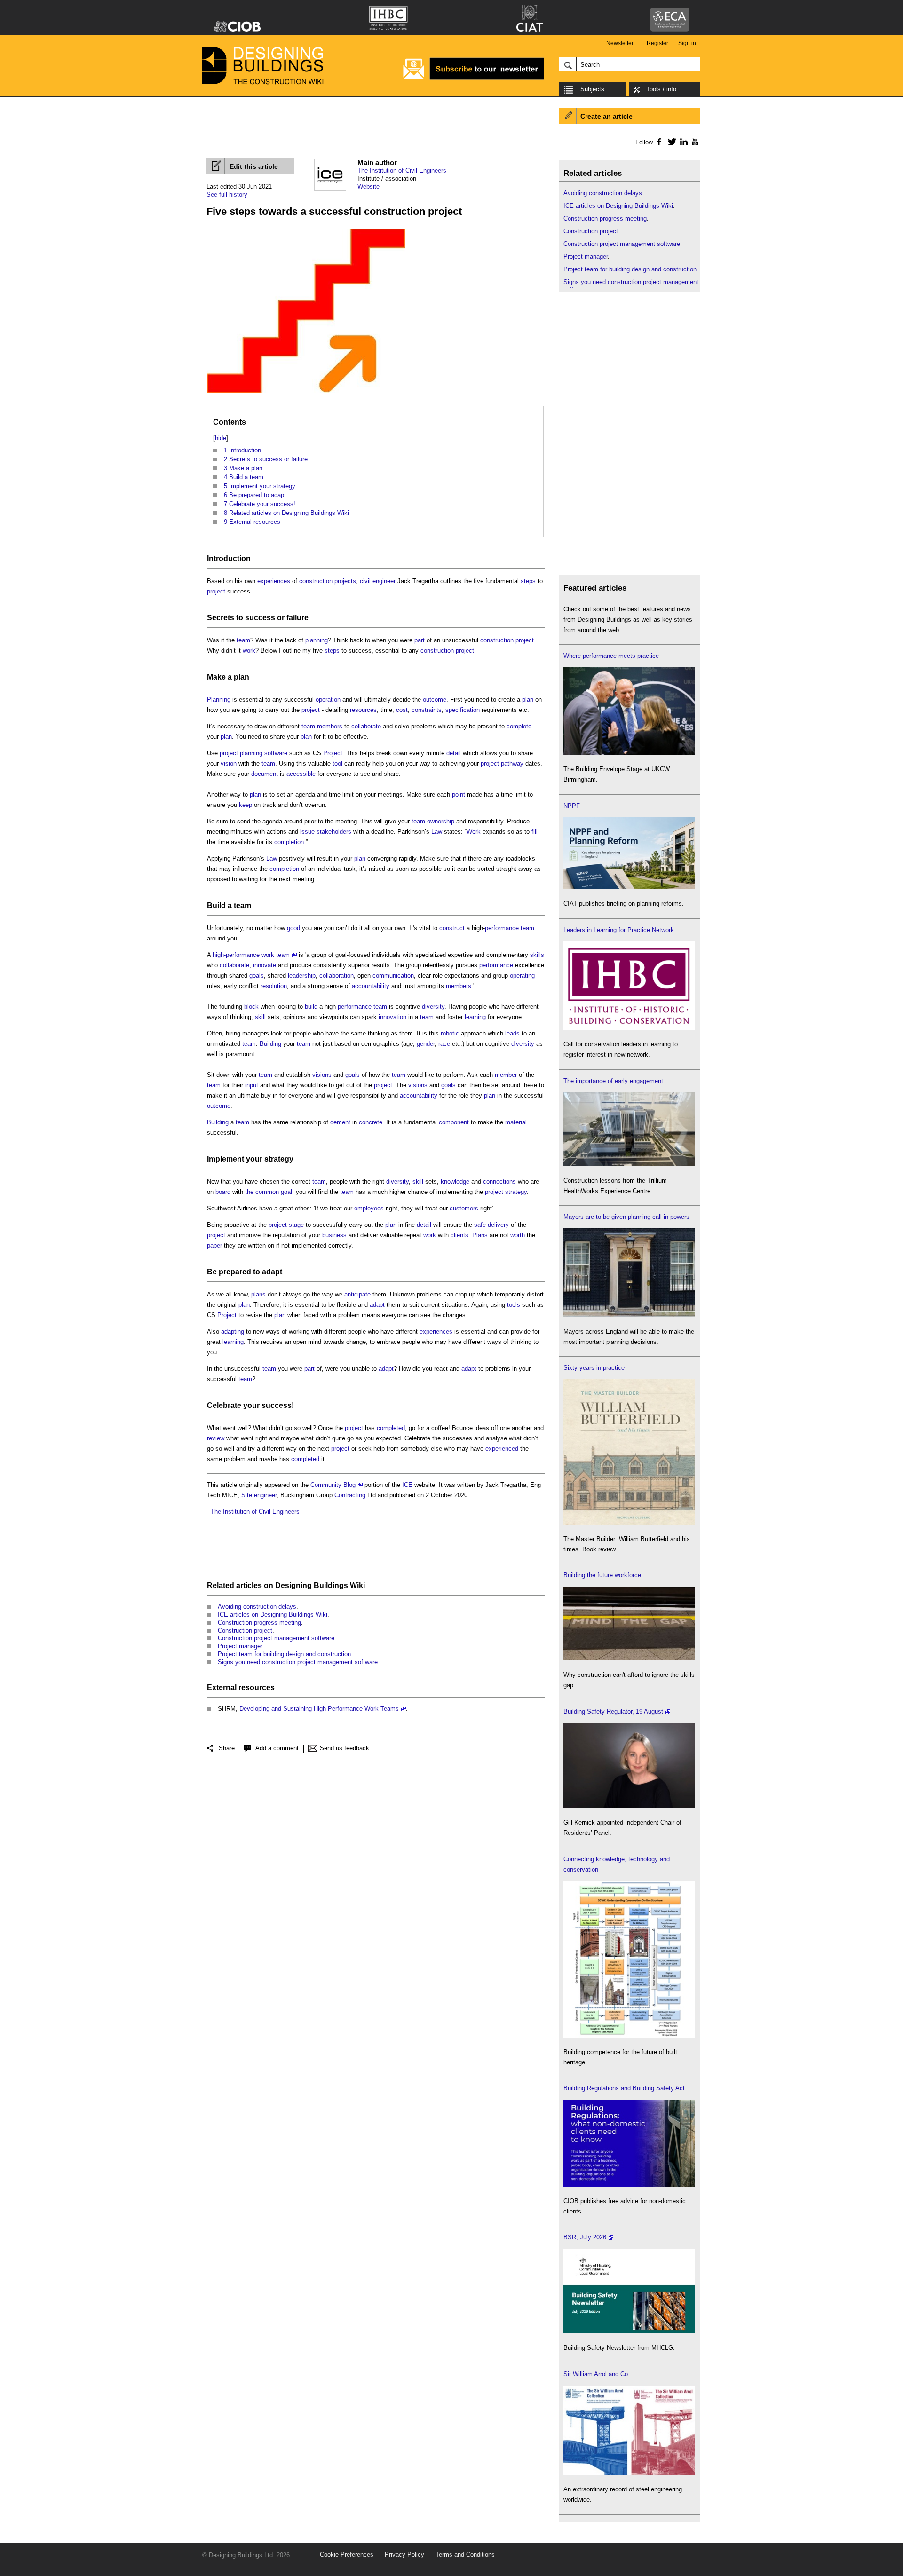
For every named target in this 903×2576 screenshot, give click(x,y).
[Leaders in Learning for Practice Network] (629, 1028)
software (276, 753)
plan (242, 677)
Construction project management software (276, 1638)
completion (289, 842)
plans (258, 1294)
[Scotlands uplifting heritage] (629, 2473)
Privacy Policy (404, 2555)
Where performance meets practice (611, 656)
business (334, 1235)
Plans (480, 1235)
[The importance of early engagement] (629, 1164)
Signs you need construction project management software (298, 1662)
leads (512, 1033)
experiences (274, 581)
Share (227, 1748)
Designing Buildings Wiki (320, 1585)
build (311, 1007)
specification (463, 710)
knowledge (455, 1181)
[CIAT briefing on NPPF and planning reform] (629, 887)
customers (464, 1208)
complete (519, 726)
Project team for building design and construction (284, 1654)
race (444, 1044)
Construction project (245, 1631)
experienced (502, 1449)
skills (537, 955)
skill (260, 1017)
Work (474, 832)
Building (270, 1044)
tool (337, 763)
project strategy (506, 1192)
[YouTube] (694, 142)
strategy (279, 1159)
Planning (219, 699)
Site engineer (259, 1495)
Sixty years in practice (594, 1368)
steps (528, 581)
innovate (265, 965)
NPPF (572, 806)
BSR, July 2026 (585, 2237)
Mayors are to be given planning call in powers (626, 1217)
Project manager (240, 1646)
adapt (272, 1272)
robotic (450, 1033)
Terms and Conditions (465, 2555)
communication (393, 976)
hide (221, 438)
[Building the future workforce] (629, 1658)
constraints (427, 710)
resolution (274, 986)
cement (340, 1122)
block (251, 1007)
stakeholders (334, 832)
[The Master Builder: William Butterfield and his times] (629, 1522)
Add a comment (277, 1748)
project (216, 591)
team (243, 640)
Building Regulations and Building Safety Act (624, 2088)
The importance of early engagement (613, 1081)
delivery (498, 1225)
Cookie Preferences (347, 2555)
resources (363, 710)
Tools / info (661, 89)
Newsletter (620, 43)
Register (657, 43)
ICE (407, 1485)
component (454, 1122)
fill (535, 832)
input (252, 1085)
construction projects (328, 581)
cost (402, 710)
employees (369, 1208)
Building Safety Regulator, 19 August (613, 1711)
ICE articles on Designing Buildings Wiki (273, 1615)
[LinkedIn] (682, 142)
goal (286, 1192)
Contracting (350, 1495)
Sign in (687, 43)
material (516, 1122)
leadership (302, 976)
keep (246, 805)
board (223, 1192)
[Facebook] (659, 142)
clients (459, 1235)
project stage (286, 1225)
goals (257, 976)
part (420, 640)
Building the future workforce (602, 1575)
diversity (433, 1007)
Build (216, 905)
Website (368, 186)
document (265, 774)
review (216, 1438)
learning (475, 1017)
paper (214, 1245)
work (249, 651)
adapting (233, 1331)
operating (522, 976)
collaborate (366, 726)
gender (426, 1044)
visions (322, 1075)
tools (514, 1305)
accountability (371, 986)
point (459, 794)
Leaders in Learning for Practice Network (619, 930)
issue (307, 832)
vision (229, 763)
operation (328, 699)
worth (518, 1235)
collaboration (337, 976)
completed (391, 1428)
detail (454, 753)
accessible (301, 774)
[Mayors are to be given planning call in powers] (629, 1315)
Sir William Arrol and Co (596, 2374)
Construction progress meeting (259, 1623)
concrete (371, 1122)
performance (502, 928)
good (293, 928)
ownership (441, 821)
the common (262, 1192)
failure (297, 618)
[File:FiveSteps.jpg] (306, 393)
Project (333, 753)
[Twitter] (670, 142)
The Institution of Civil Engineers (402, 170)
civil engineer (378, 581)
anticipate (357, 1294)
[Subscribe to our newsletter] (474, 78)
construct (452, 928)
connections (499, 1181)
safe (480, 1225)
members (330, 726)
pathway (512, 763)
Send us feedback (345, 1748)
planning (317, 640)
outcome (435, 699)
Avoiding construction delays (257, 1607)
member (506, 1075)
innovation (392, 1017)
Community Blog (333, 1485)
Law (437, 832)
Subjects (592, 89)
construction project (507, 640)
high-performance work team (251, 955)
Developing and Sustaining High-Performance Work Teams (319, 1709)
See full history (227, 194)
